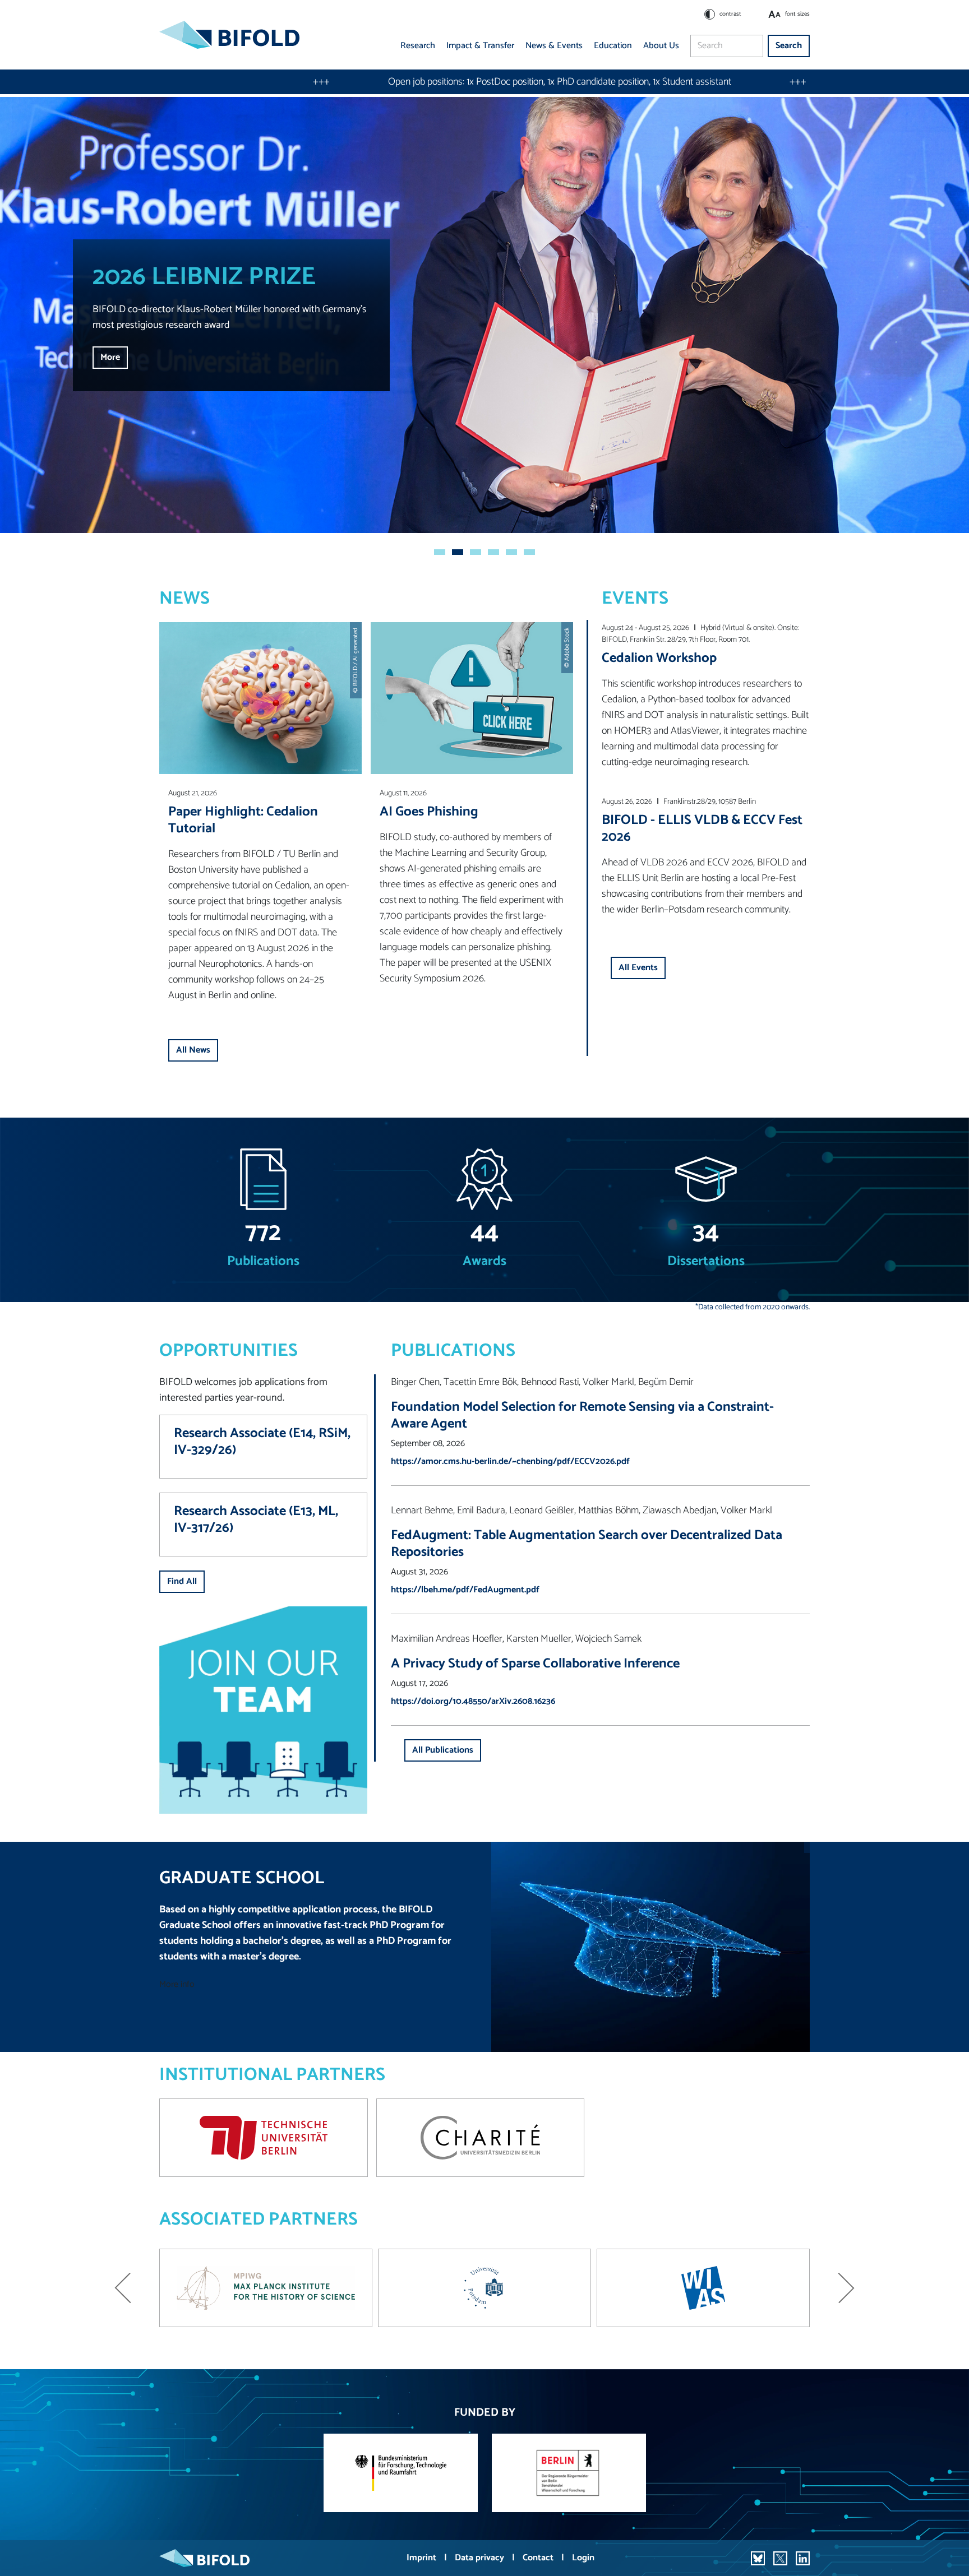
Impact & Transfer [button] (480, 46)
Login (583, 2558)
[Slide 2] (458, 552)
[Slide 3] (476, 552)
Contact (539, 2558)
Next (846, 2288)
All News (193, 1050)
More (110, 357)
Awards (484, 1262)
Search (789, 46)
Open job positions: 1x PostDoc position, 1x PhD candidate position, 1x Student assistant (321, 82)
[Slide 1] (440, 552)
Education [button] (613, 46)
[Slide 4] (493, 552)
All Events (638, 968)
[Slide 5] (511, 552)
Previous (123, 2288)
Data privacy (481, 2558)
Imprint (423, 2558)
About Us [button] (661, 46)
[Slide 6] (529, 552)
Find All (182, 1581)
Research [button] (418, 46)
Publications (263, 1262)
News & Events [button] (554, 46)
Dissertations (706, 1262)
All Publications (443, 1750)
